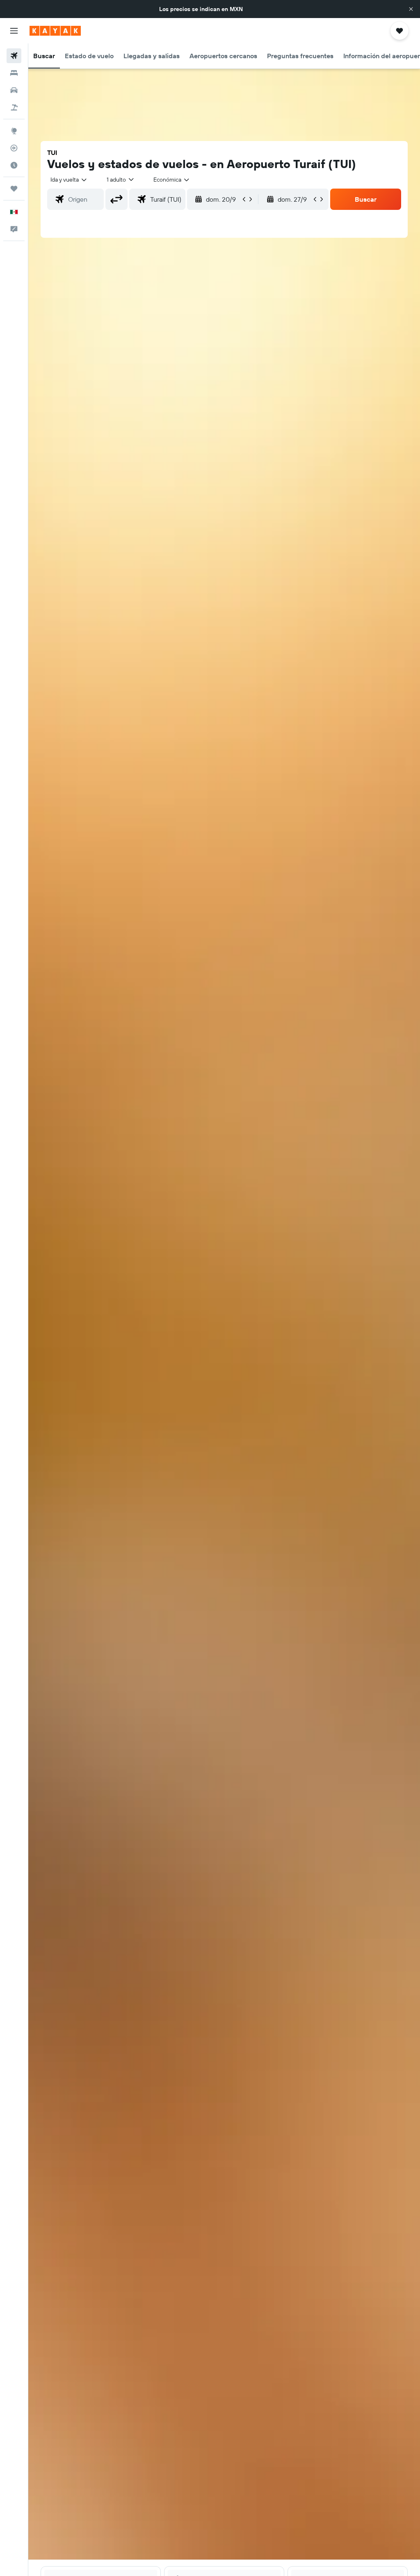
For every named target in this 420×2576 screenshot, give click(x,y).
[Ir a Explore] (14, 131)
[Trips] (14, 189)
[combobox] (172, 180)
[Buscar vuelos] (14, 56)
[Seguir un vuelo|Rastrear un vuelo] (14, 148)
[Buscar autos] (14, 90)
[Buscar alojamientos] (14, 73)
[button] (411, 9)
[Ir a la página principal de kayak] (55, 31)
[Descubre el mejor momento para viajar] (14, 165)
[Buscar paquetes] (14, 107)
